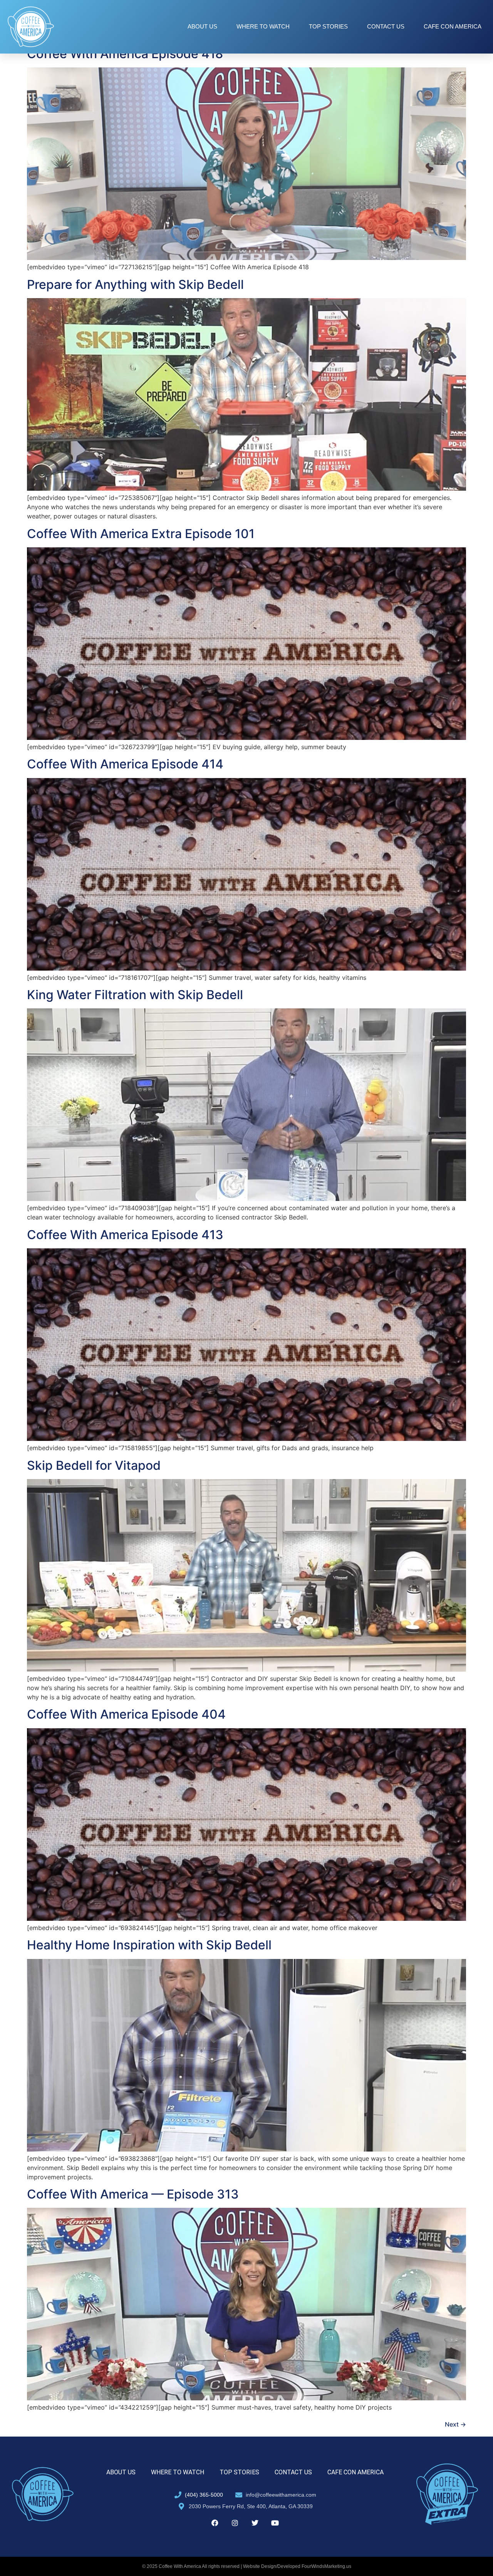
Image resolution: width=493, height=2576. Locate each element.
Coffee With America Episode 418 (125, 54)
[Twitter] (255, 2523)
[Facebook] (215, 2523)
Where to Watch (263, 26)
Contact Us (386, 26)
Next (455, 2424)
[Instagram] (235, 2523)
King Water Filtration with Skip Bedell (135, 995)
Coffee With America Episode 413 (125, 1235)
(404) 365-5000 (204, 2495)
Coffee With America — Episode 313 (133, 2194)
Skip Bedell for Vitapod (94, 1465)
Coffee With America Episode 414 (125, 764)
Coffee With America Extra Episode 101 (141, 534)
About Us (202, 26)
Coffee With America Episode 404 (126, 1714)
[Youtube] (275, 2523)
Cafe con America (453, 26)
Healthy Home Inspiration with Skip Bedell (149, 1945)
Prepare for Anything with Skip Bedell (135, 284)
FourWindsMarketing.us (326, 2566)
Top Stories (328, 26)
